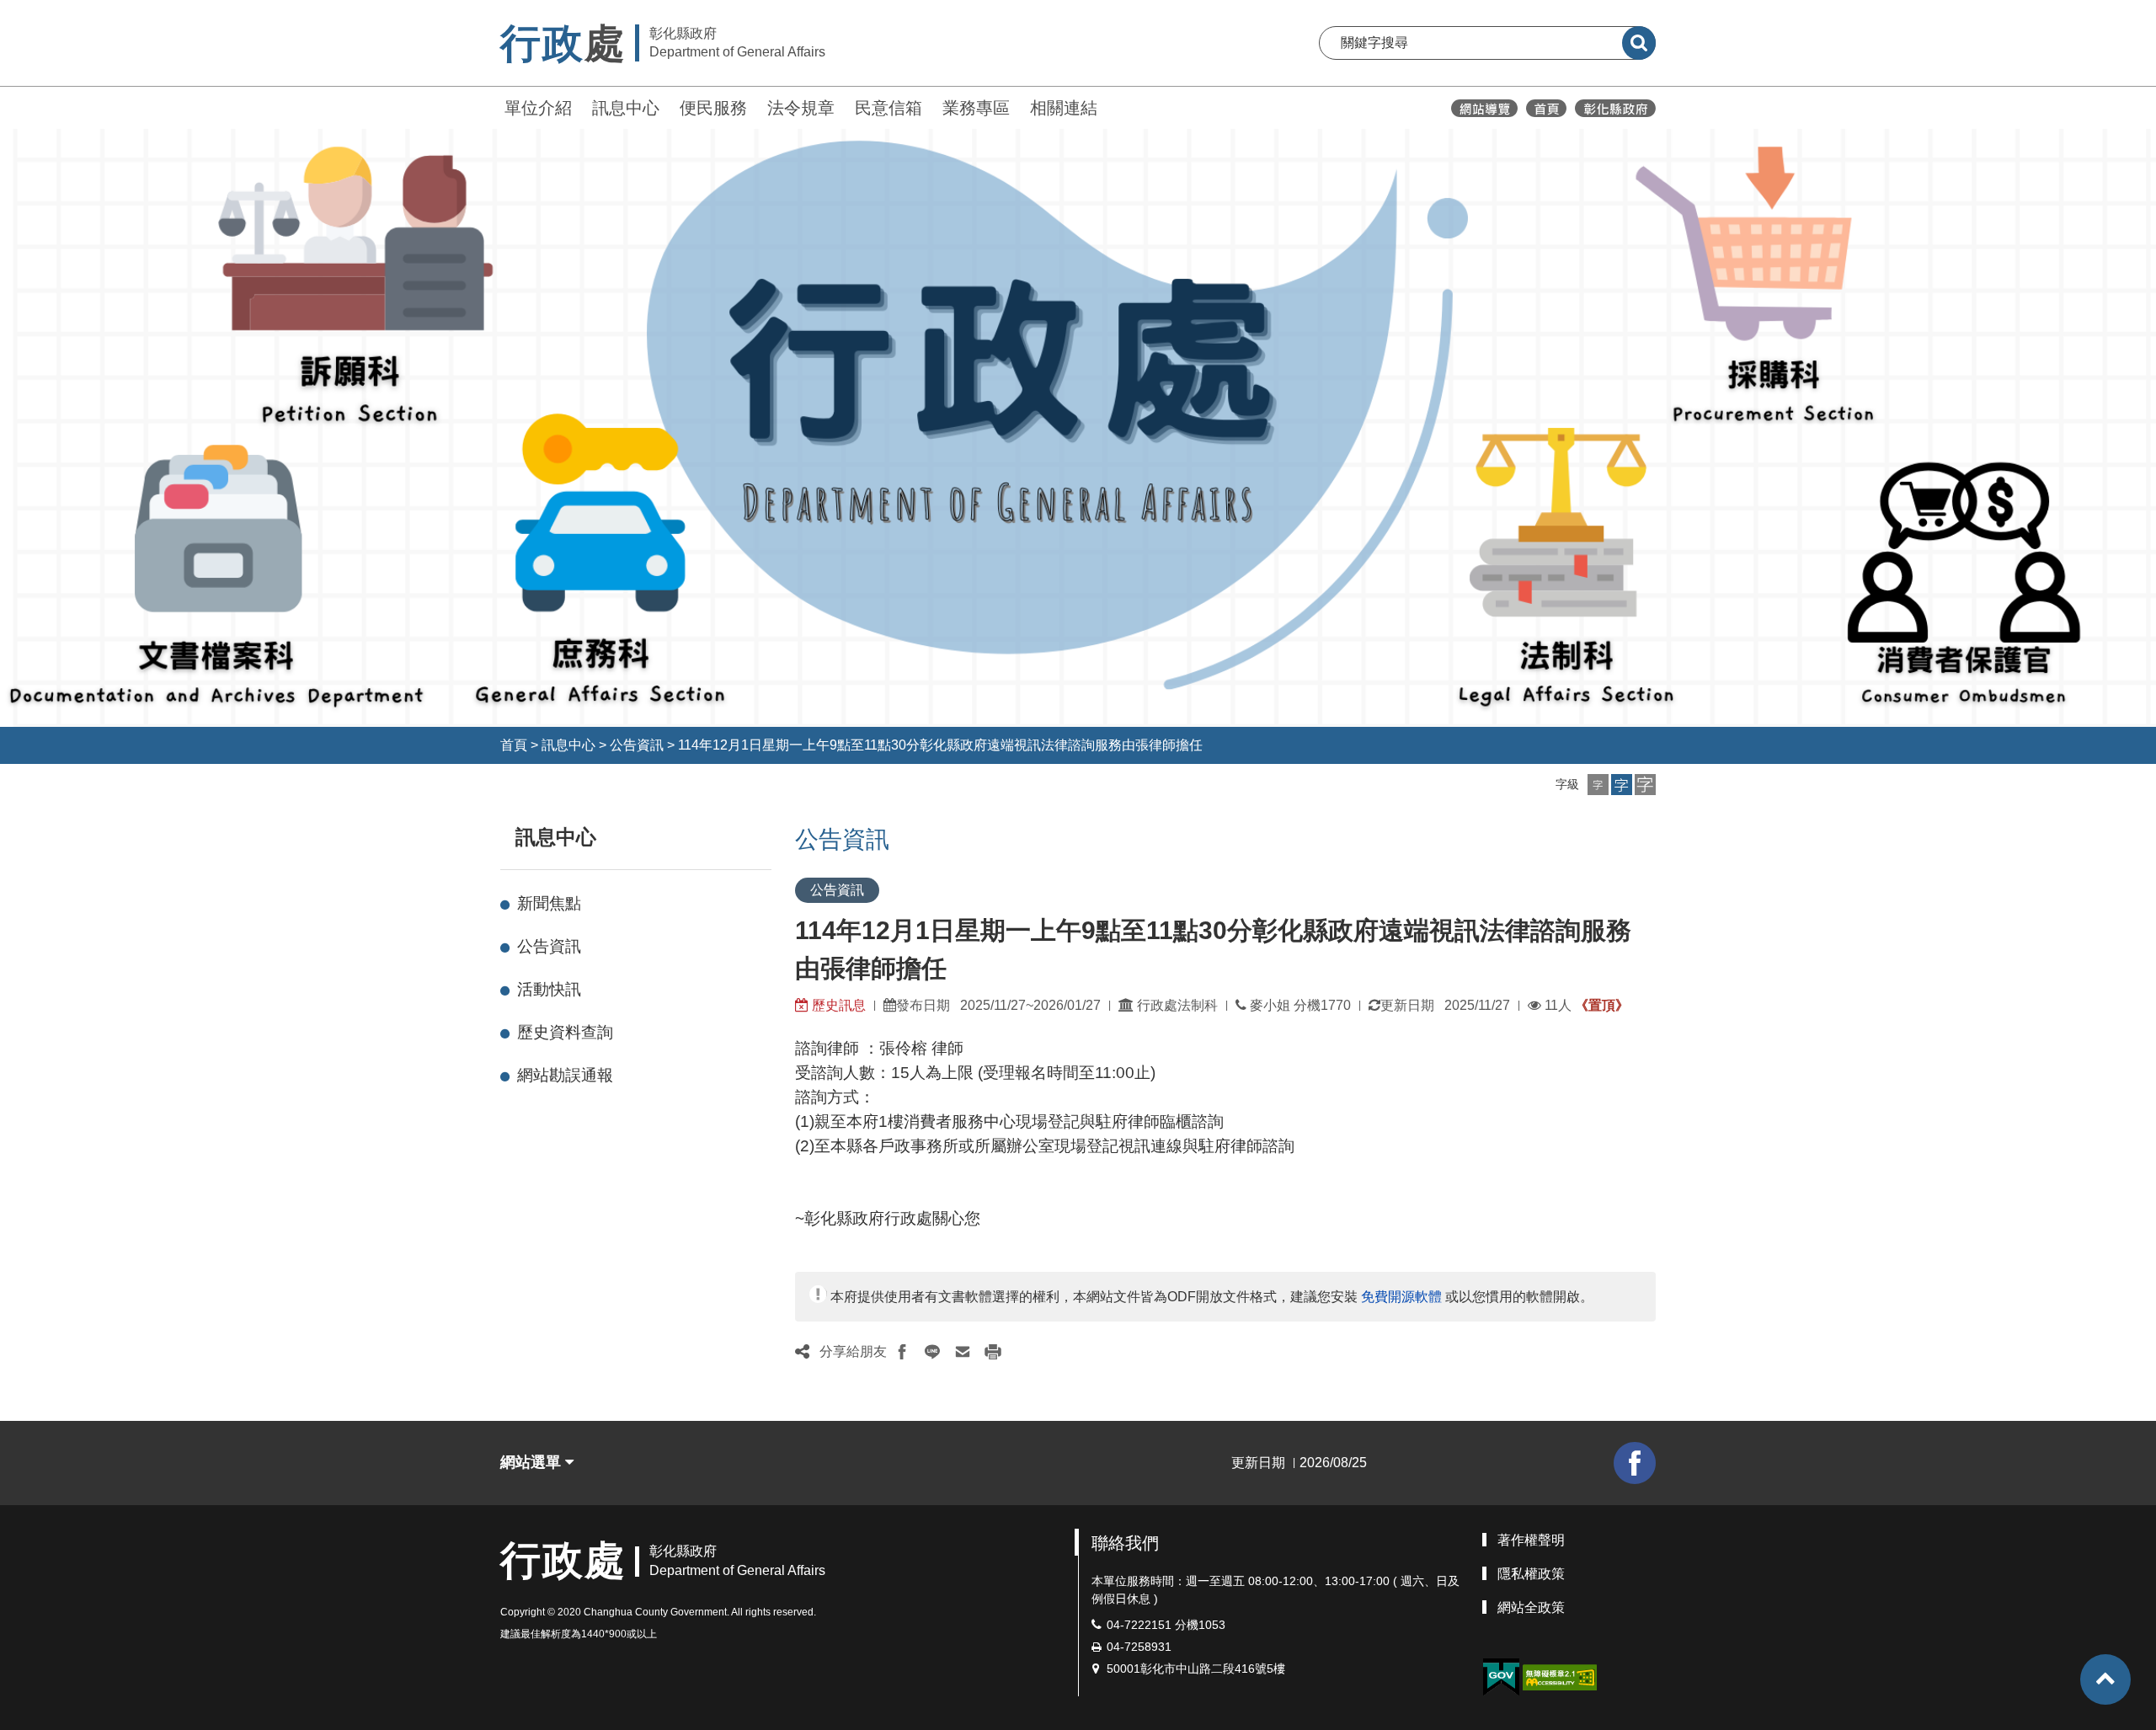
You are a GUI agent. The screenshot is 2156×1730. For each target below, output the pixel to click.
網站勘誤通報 (565, 1075)
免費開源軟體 (1401, 1297)
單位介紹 (538, 108)
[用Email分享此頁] (963, 1352)
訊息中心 (626, 108)
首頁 (514, 745)
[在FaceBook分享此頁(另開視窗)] (902, 1352)
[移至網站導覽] (1484, 108)
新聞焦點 (549, 903)
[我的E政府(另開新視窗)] (1501, 1677)
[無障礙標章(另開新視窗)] (1560, 1677)
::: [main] (785, 833)
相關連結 (1064, 108)
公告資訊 (637, 745)
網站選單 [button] (533, 1462)
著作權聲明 (1531, 1540)
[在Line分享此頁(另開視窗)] (932, 1352)
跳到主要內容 (57, 11)
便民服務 (713, 108)
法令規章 (801, 108)
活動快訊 (549, 989)
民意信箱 (889, 108)
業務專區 (976, 108)
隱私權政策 (1531, 1574)
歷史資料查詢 (565, 1032)
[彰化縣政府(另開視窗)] (1615, 108)
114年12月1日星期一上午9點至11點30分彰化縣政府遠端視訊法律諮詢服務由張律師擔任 (940, 745)
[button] (1598, 785)
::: (493, 106)
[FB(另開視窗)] (1635, 1463)
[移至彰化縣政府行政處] (1546, 108)
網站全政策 (1531, 1607)
